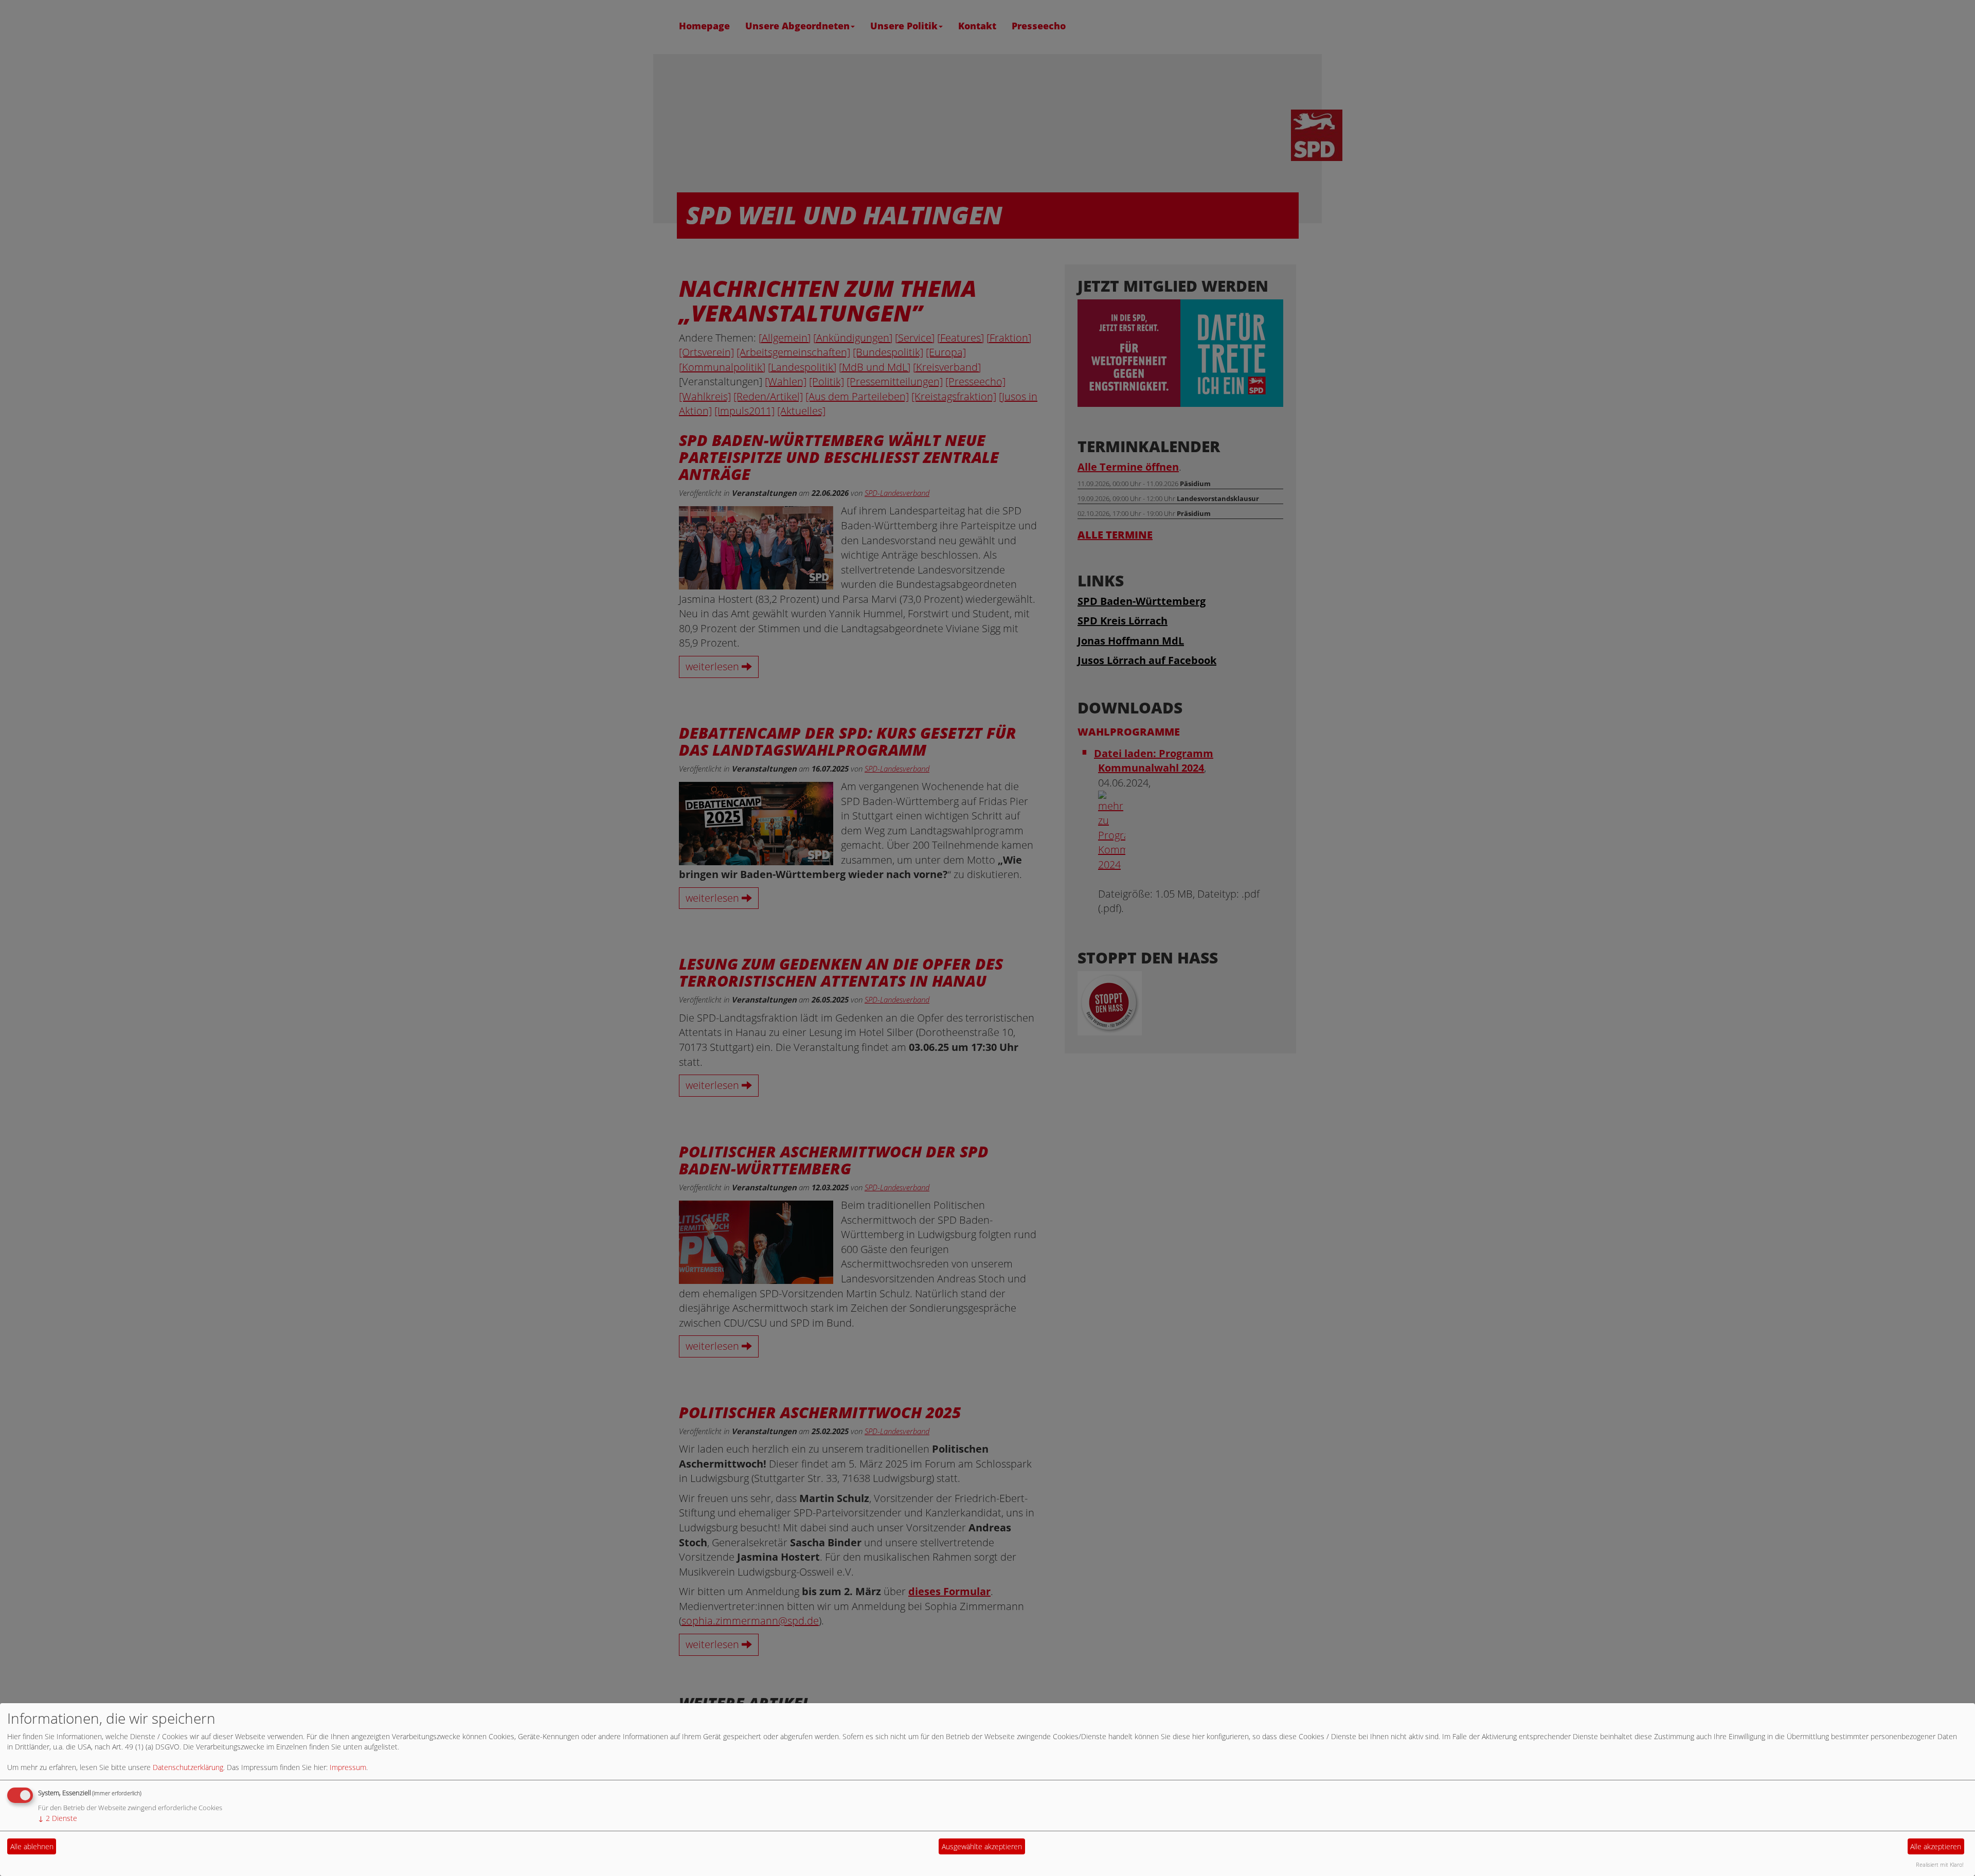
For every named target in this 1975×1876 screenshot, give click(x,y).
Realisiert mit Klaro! (1940, 1864)
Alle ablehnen (32, 1846)
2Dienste (58, 1818)
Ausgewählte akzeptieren (982, 1846)
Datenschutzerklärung (188, 1767)
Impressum (348, 1767)
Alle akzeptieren (1936, 1846)
